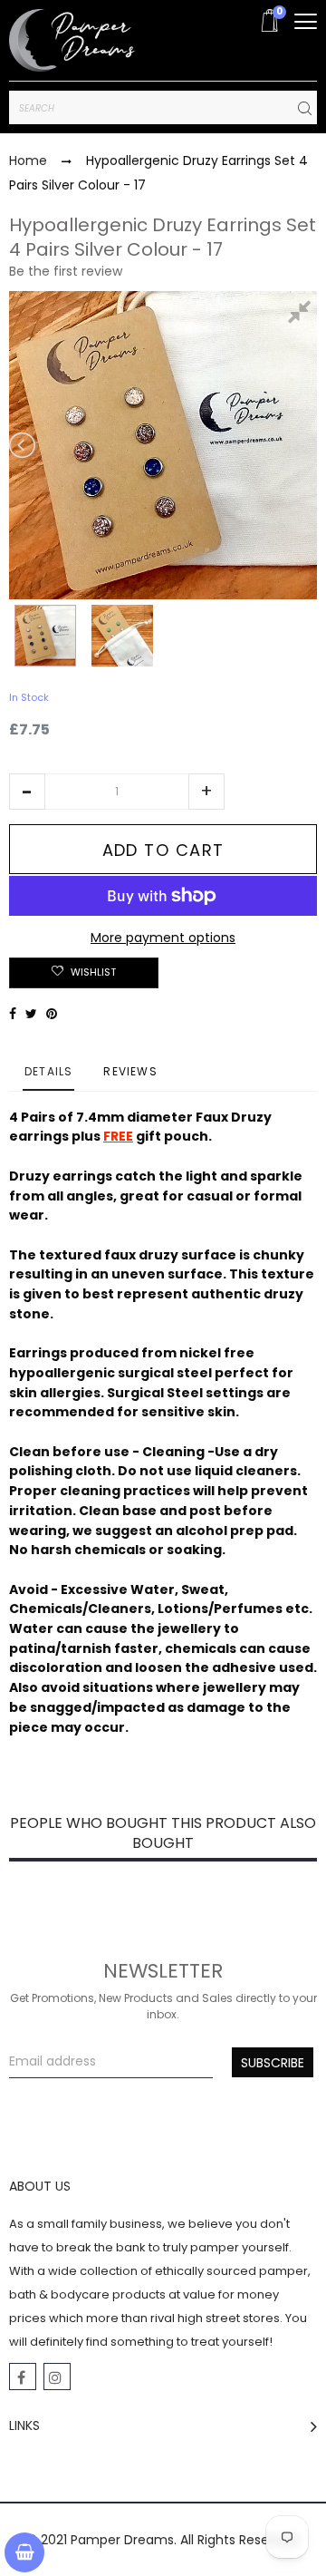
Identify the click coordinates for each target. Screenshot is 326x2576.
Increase (206, 792)
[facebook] (23, 2377)
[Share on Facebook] (13, 1014)
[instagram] (57, 2377)
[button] (27, 792)
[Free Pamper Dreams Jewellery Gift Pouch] (122, 636)
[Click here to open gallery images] (302, 315)
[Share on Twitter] (31, 1014)
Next (302, 445)
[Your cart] (24, 2552)
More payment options (163, 938)
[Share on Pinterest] (52, 1014)
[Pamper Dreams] (72, 40)
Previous (24, 445)
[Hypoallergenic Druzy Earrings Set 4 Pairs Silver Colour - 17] (45, 636)
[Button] (306, 21)
